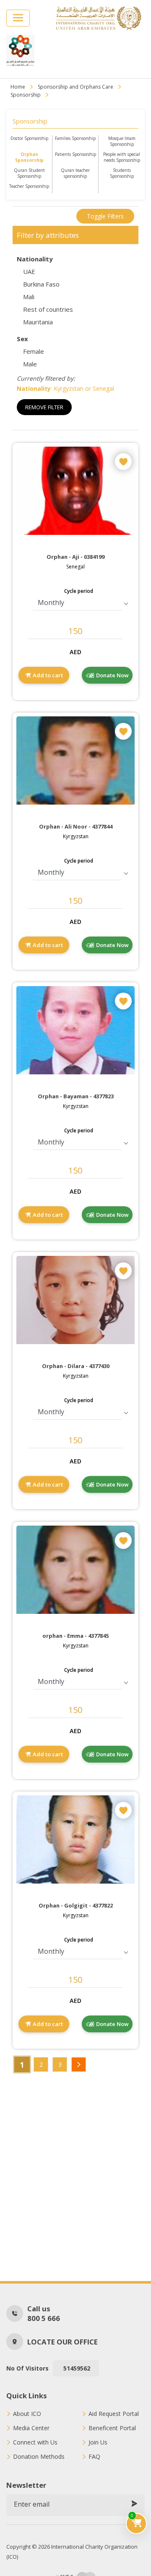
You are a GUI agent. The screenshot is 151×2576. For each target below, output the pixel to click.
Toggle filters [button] (105, 216)
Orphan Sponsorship (29, 157)
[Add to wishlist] (123, 461)
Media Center (31, 2428)
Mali (29, 297)
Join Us (98, 2442)
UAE (29, 271)
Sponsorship (26, 95)
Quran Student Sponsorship (29, 173)
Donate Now (112, 675)
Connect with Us (35, 2442)
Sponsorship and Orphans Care (75, 87)
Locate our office (62, 2342)
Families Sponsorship (75, 138)
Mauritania (38, 322)
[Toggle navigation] (18, 18)
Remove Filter (44, 407)
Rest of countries (48, 309)
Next (79, 2064)
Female (34, 351)
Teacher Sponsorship (29, 186)
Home (18, 87)
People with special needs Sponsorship (122, 157)
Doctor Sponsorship (29, 138)
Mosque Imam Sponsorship (122, 141)
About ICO (27, 2414)
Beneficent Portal (112, 2428)
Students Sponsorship (122, 173)
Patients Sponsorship (75, 154)
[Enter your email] (134, 2504)
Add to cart (48, 675)
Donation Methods (39, 2457)
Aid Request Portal (114, 2414)
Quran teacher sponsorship (75, 173)
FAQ (94, 2457)
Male (30, 364)
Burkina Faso (41, 284)
